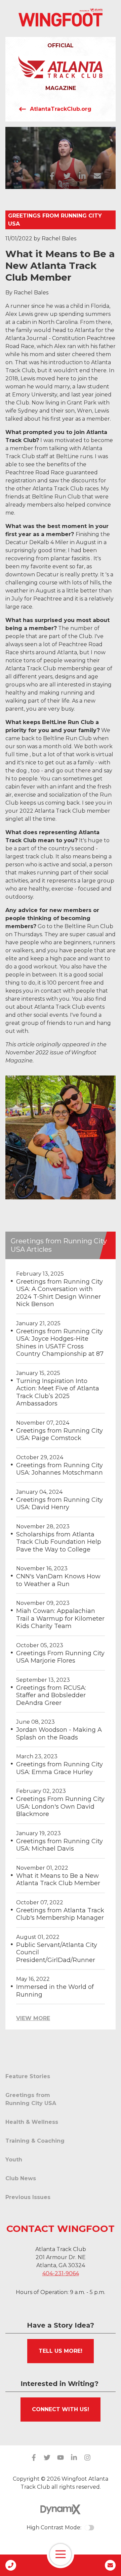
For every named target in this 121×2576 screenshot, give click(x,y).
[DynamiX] (61, 2509)
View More (33, 2018)
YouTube (61, 2458)
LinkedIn (82, 176)
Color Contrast (89, 2528)
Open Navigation (61, 2555)
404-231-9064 (61, 2273)
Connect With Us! (61, 2409)
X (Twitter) (47, 2458)
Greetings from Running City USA (55, 220)
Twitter (67, 176)
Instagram (87, 2458)
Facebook (52, 176)
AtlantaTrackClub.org (61, 109)
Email (97, 176)
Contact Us (110, 2565)
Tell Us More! (61, 2351)
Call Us (11, 2565)
